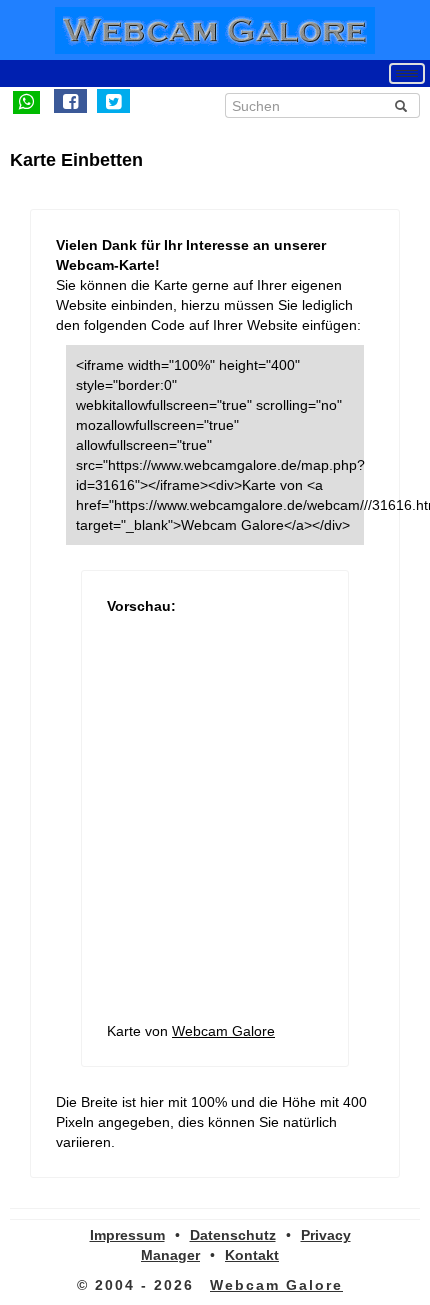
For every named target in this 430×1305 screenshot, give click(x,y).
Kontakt (252, 1255)
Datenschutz (233, 1235)
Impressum (127, 1235)
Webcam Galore (223, 1031)
